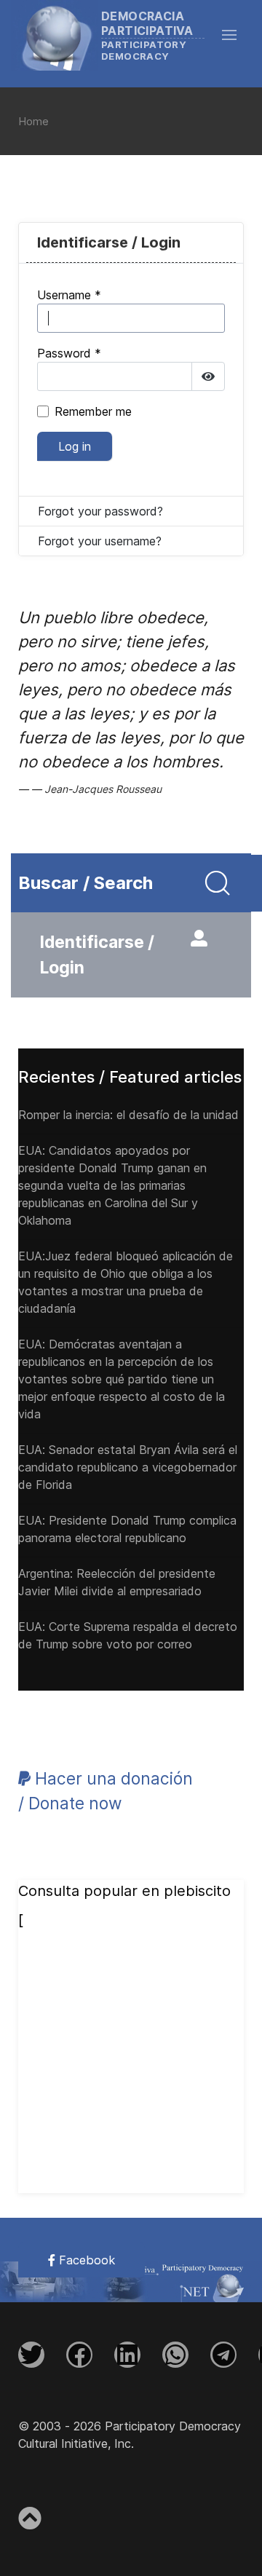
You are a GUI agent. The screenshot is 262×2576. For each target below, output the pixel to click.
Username (69, 295)
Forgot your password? (100, 511)
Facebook (85, 2260)
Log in (75, 446)
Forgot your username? (100, 541)
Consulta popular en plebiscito (124, 1891)
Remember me (93, 411)
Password (69, 353)
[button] (237, 35)
